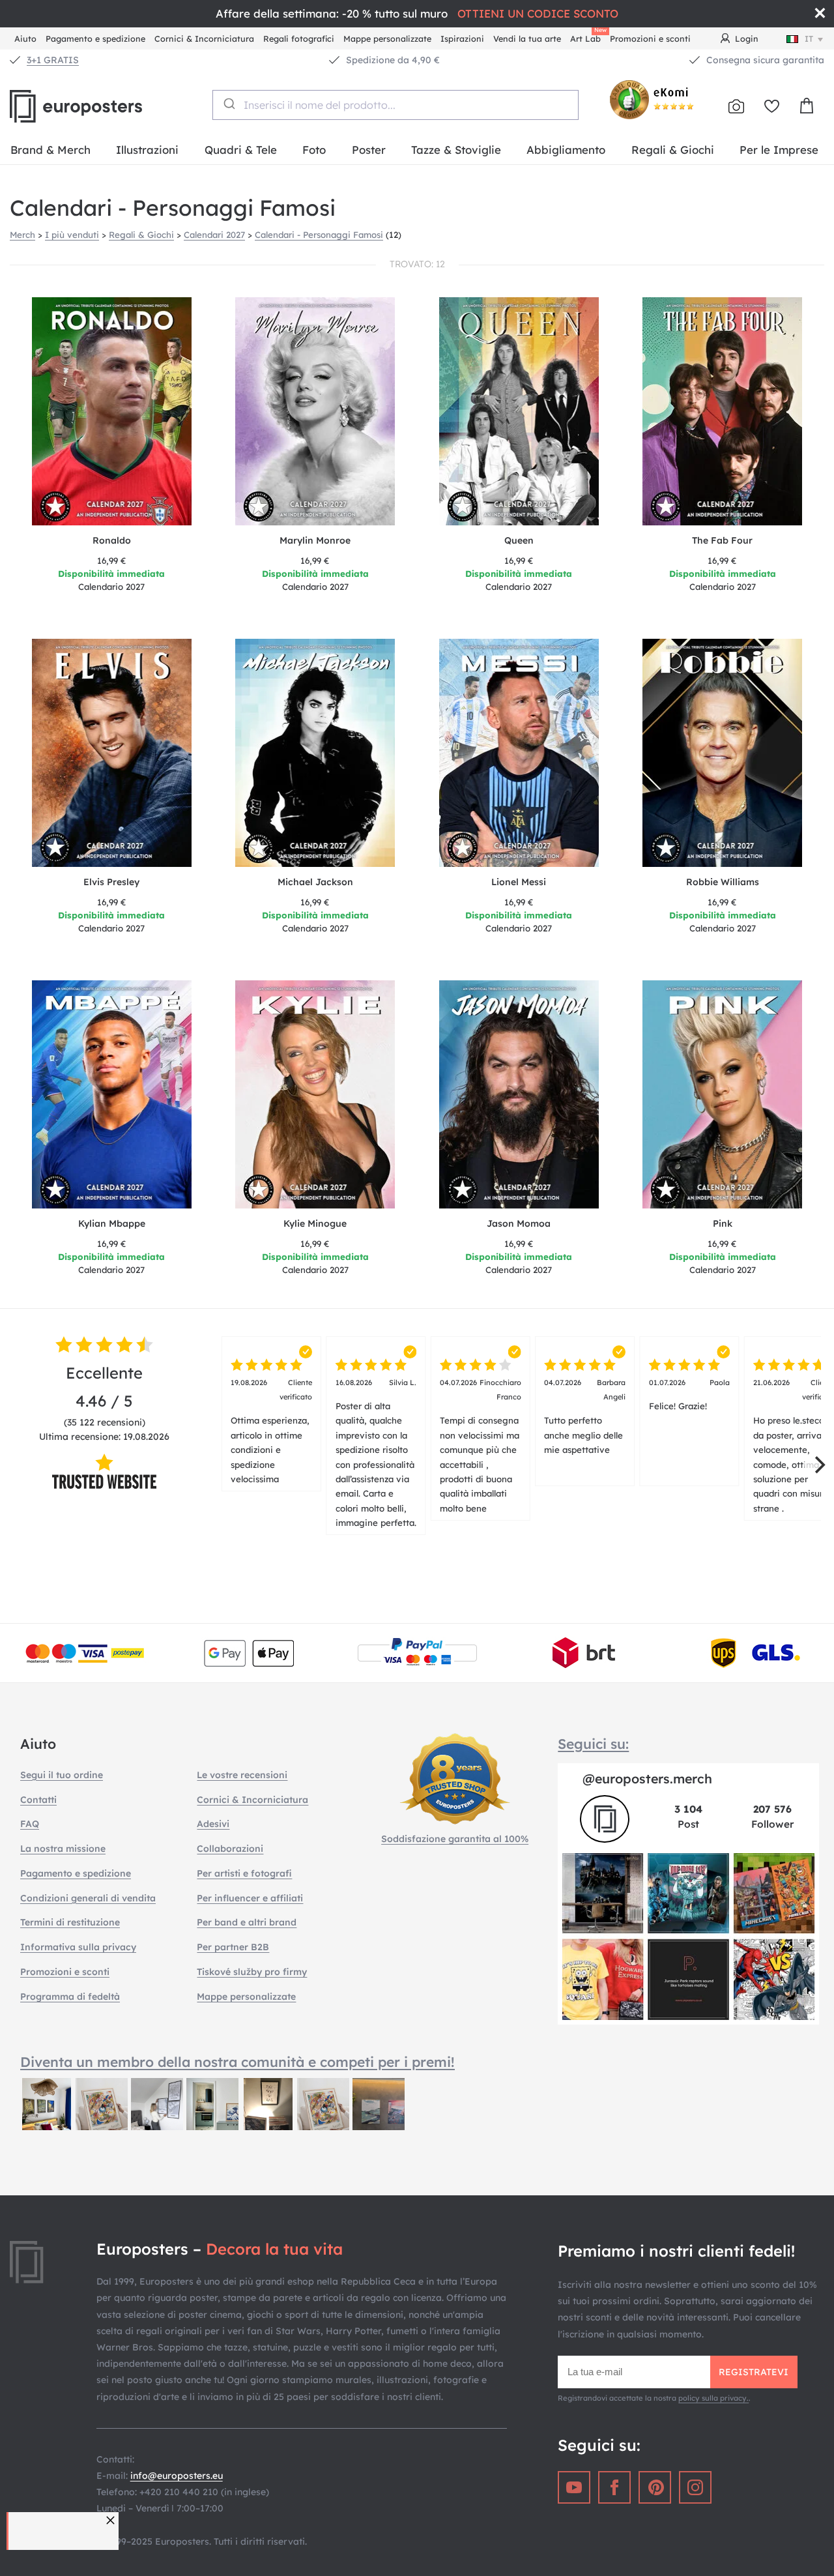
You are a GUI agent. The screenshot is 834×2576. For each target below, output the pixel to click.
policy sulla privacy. (713, 2398)
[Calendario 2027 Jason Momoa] (519, 1094)
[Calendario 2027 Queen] (519, 411)
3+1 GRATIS (53, 60)
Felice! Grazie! (690, 1395)
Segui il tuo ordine (62, 1775)
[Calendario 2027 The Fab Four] (723, 411)
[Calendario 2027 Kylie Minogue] (316, 1094)
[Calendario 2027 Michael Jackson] (316, 753)
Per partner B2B (233, 1947)
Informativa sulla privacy (78, 1947)
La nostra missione (63, 1849)
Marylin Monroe (315, 540)
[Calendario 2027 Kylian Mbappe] (112, 1094)
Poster (369, 150)
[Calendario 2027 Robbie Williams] (723, 753)
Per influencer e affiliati (250, 1898)
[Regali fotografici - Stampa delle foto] (736, 106)
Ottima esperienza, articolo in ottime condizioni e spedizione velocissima (271, 1431)
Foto (314, 150)
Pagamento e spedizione (95, 38)
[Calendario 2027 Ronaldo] (112, 411)
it (809, 38)
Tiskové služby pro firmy (252, 1972)
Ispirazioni (462, 38)
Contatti (38, 1800)
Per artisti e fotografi (244, 1873)
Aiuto (25, 38)
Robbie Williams (723, 882)
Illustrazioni (147, 150)
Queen (519, 540)
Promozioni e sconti (650, 38)
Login (747, 38)
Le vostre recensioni (242, 1775)
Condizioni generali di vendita (88, 1898)
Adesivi (213, 1824)
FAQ (30, 1824)
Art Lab (588, 37)
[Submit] (228, 104)
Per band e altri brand (247, 1922)
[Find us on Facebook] (614, 2487)
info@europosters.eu (177, 2476)
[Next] (818, 1465)
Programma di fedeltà (70, 1997)
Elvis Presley (111, 882)
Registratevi (754, 2372)
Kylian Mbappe (112, 1223)
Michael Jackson (315, 882)
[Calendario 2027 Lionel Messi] (519, 753)
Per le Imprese (779, 150)
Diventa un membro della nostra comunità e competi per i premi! (237, 2062)
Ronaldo (112, 540)
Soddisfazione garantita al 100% (455, 1839)
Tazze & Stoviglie (456, 150)
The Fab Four (722, 540)
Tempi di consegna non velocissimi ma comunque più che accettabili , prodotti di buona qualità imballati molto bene (481, 1446)
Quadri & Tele (241, 150)
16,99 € (112, 561)
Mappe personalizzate (387, 38)
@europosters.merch (647, 1778)
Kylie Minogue (315, 1223)
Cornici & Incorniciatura (204, 38)
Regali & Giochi (673, 150)
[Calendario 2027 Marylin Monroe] (316, 411)
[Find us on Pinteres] (655, 2487)
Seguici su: (593, 1744)
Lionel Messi (519, 882)
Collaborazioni (230, 1849)
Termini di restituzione (70, 1922)
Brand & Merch (50, 150)
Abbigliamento (566, 150)
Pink (723, 1223)
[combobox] (396, 105)
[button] (112, 2520)
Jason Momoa (519, 1223)
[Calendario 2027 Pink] (723, 1094)
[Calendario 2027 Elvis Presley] (112, 753)
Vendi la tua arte (527, 38)
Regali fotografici (299, 38)
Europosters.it (98, 106)
